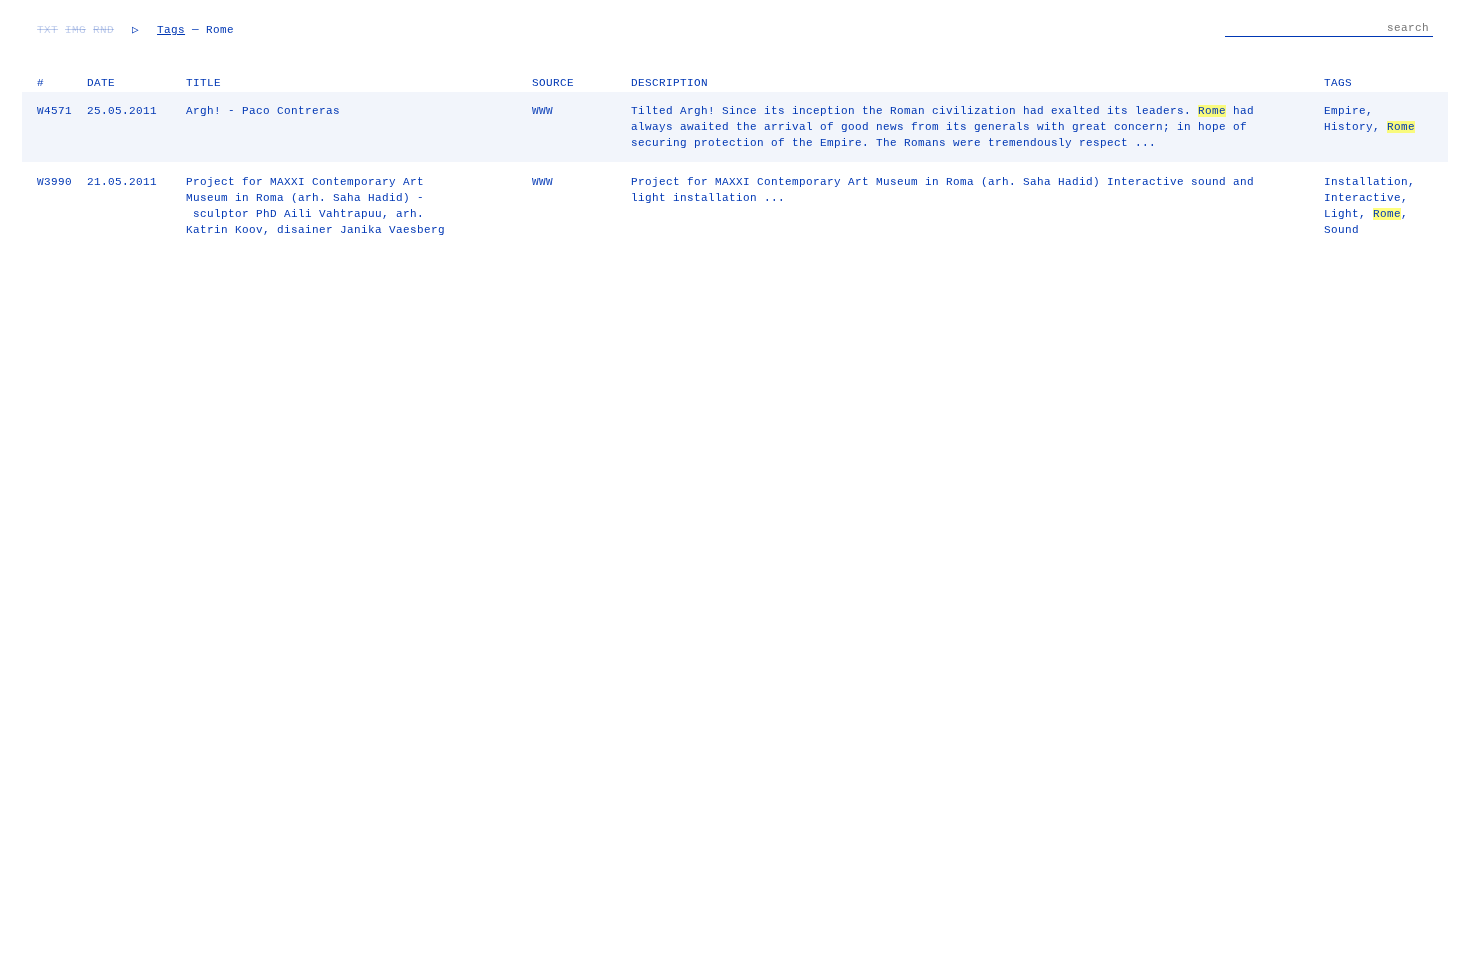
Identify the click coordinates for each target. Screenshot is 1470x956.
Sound (1341, 230)
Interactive (1362, 198)
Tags (171, 30)
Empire (1345, 111)
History (1348, 127)
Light (1341, 214)
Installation (1366, 182)
